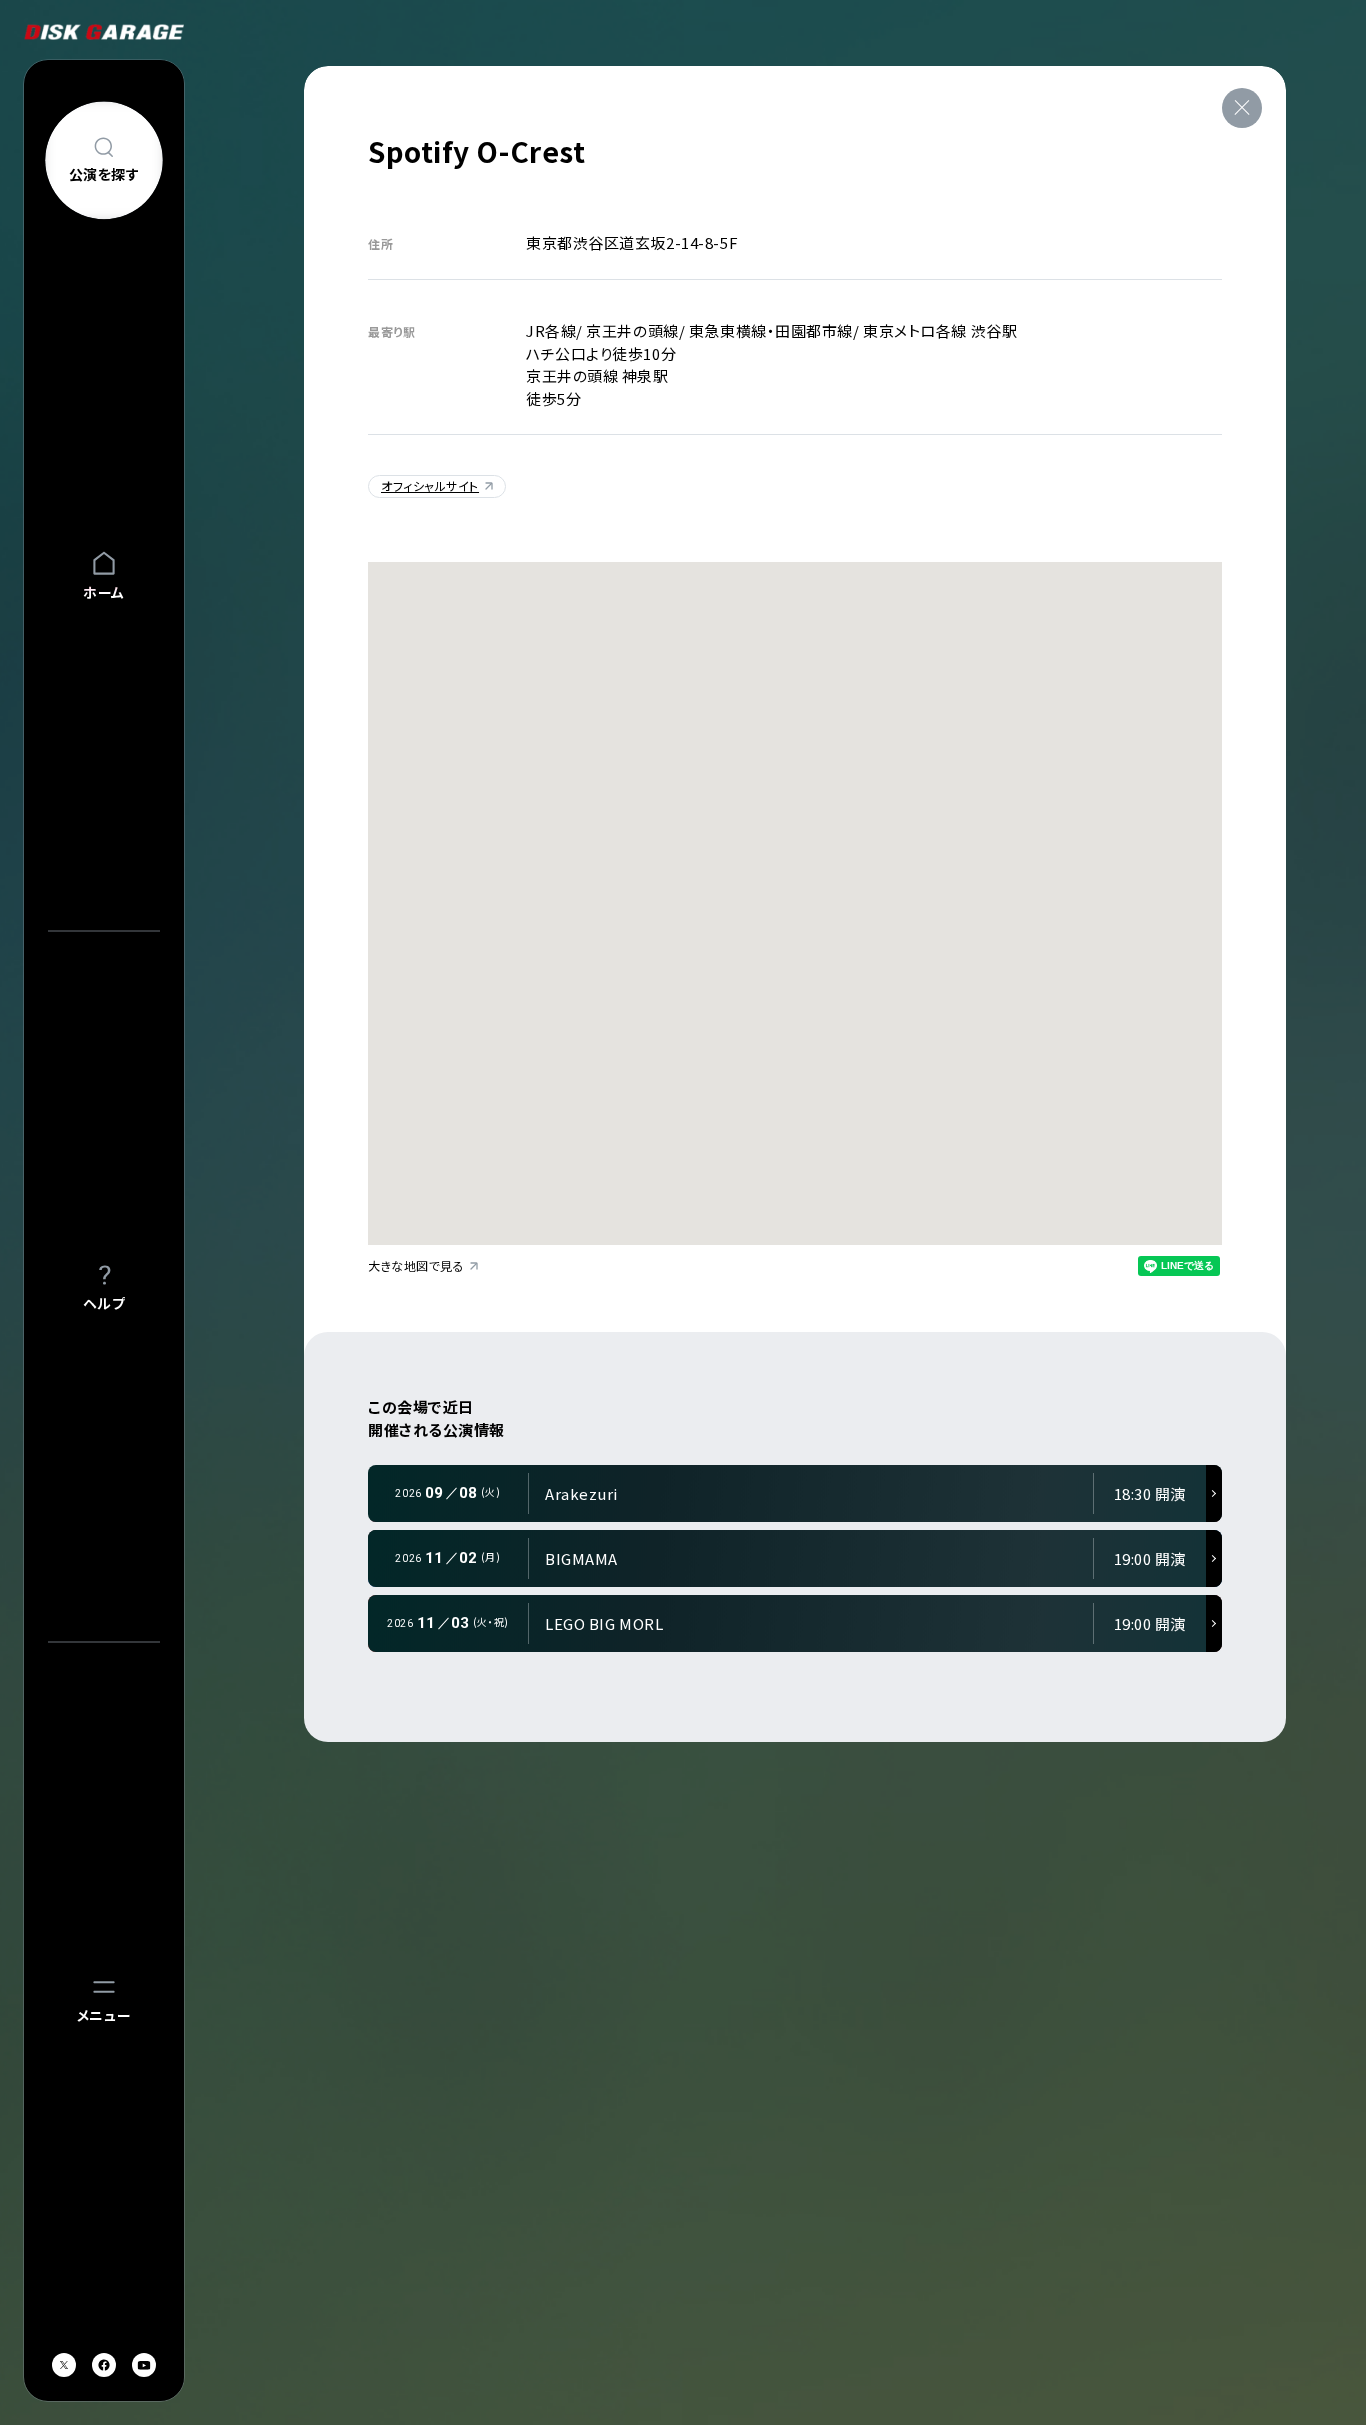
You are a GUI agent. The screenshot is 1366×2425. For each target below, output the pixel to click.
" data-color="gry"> (397, 1427)
